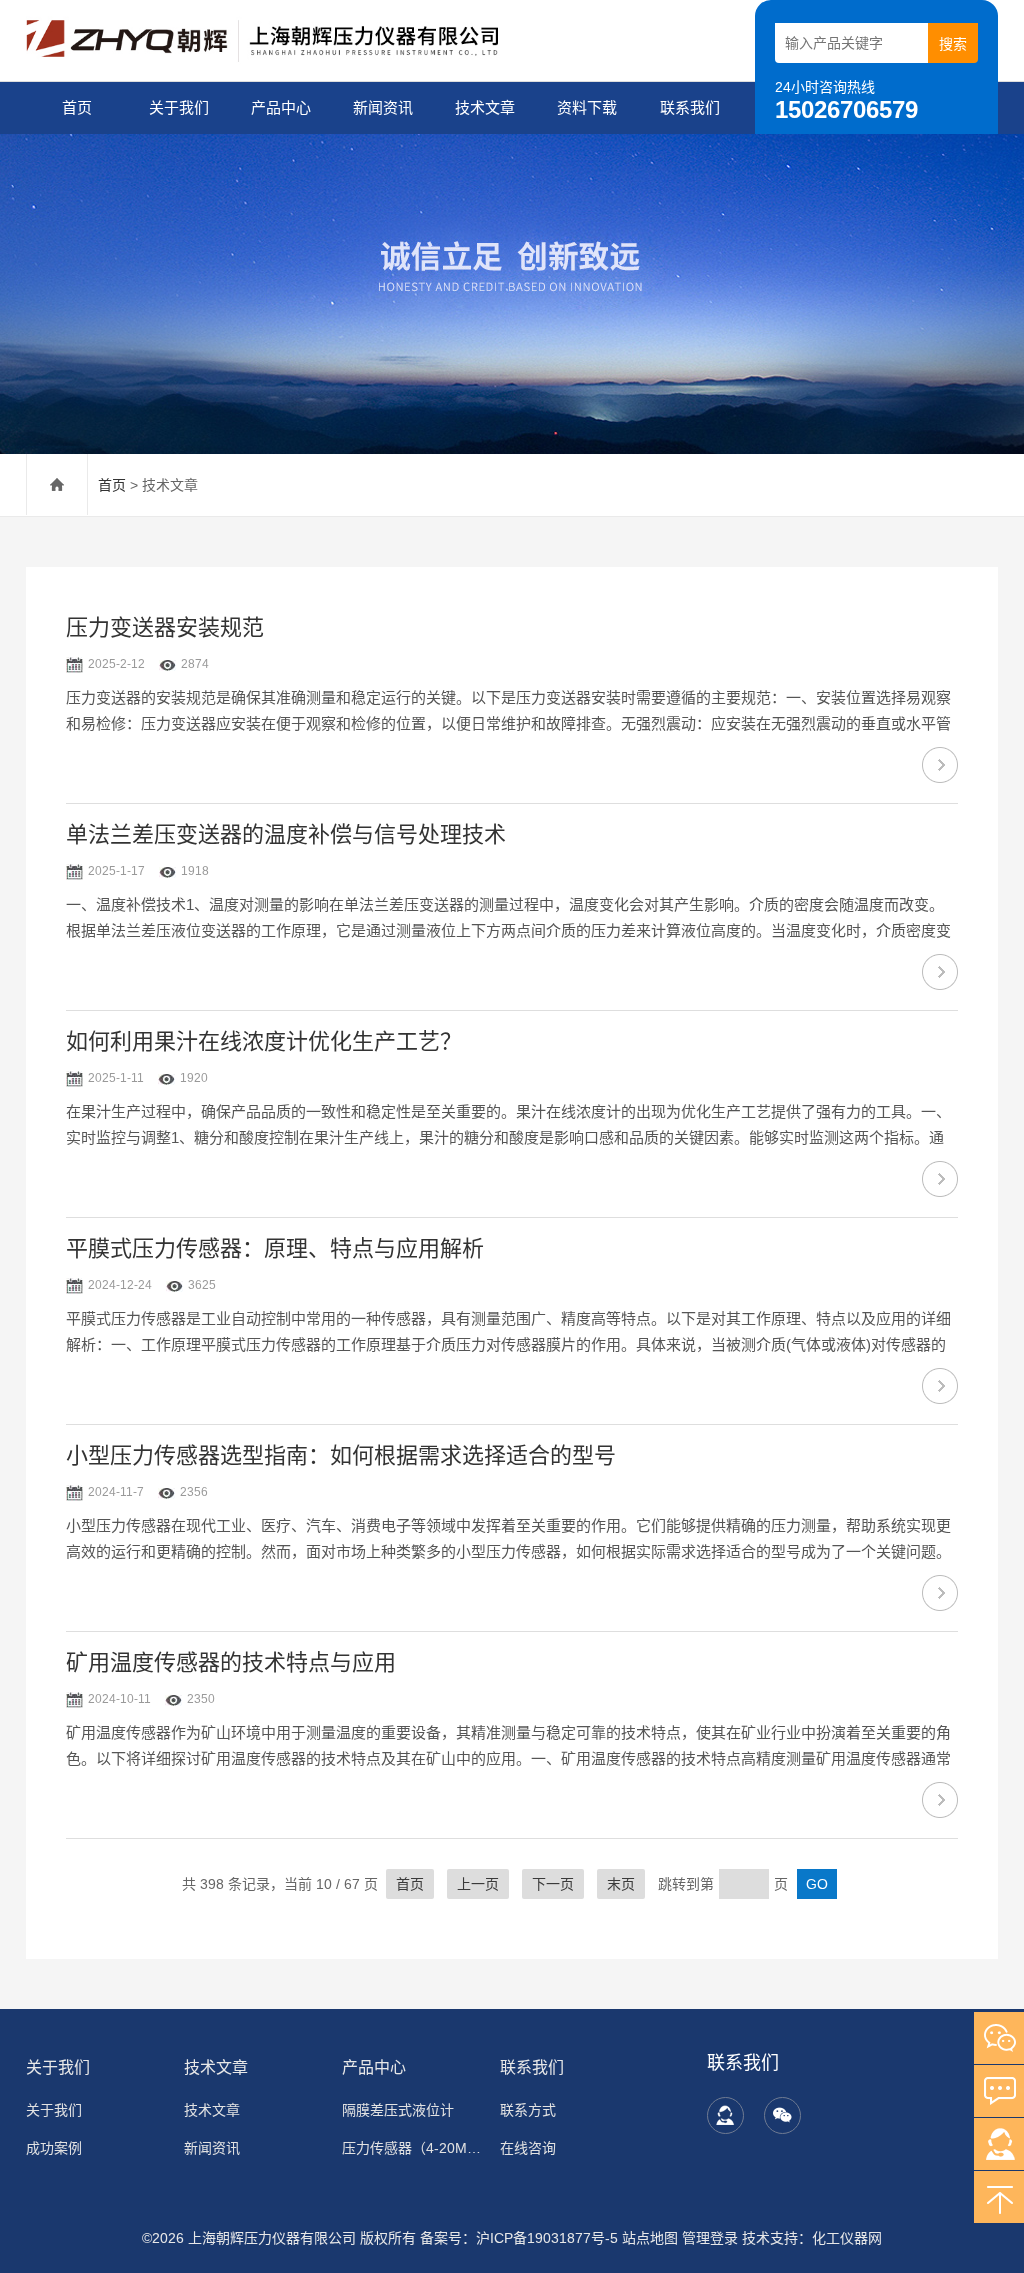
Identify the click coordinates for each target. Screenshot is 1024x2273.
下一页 (553, 1884)
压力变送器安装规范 (165, 627)
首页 (77, 107)
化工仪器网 (847, 2238)
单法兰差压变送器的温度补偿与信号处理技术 (286, 834)
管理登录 (710, 2238)
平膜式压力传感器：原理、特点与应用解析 (275, 1248)
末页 (621, 1884)
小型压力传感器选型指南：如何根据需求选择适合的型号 (341, 1455)
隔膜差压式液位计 (398, 2110)
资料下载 (587, 107)
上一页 (478, 1884)
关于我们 (179, 107)
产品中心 (281, 107)
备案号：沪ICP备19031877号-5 (519, 2238)
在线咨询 (528, 2148)
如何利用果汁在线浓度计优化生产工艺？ (264, 1041)
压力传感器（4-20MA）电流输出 (411, 2148)
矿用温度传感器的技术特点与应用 (231, 1662)
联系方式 (528, 2110)
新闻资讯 (383, 107)
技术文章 (485, 107)
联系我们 (690, 107)
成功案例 (54, 2148)
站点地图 (650, 2238)
